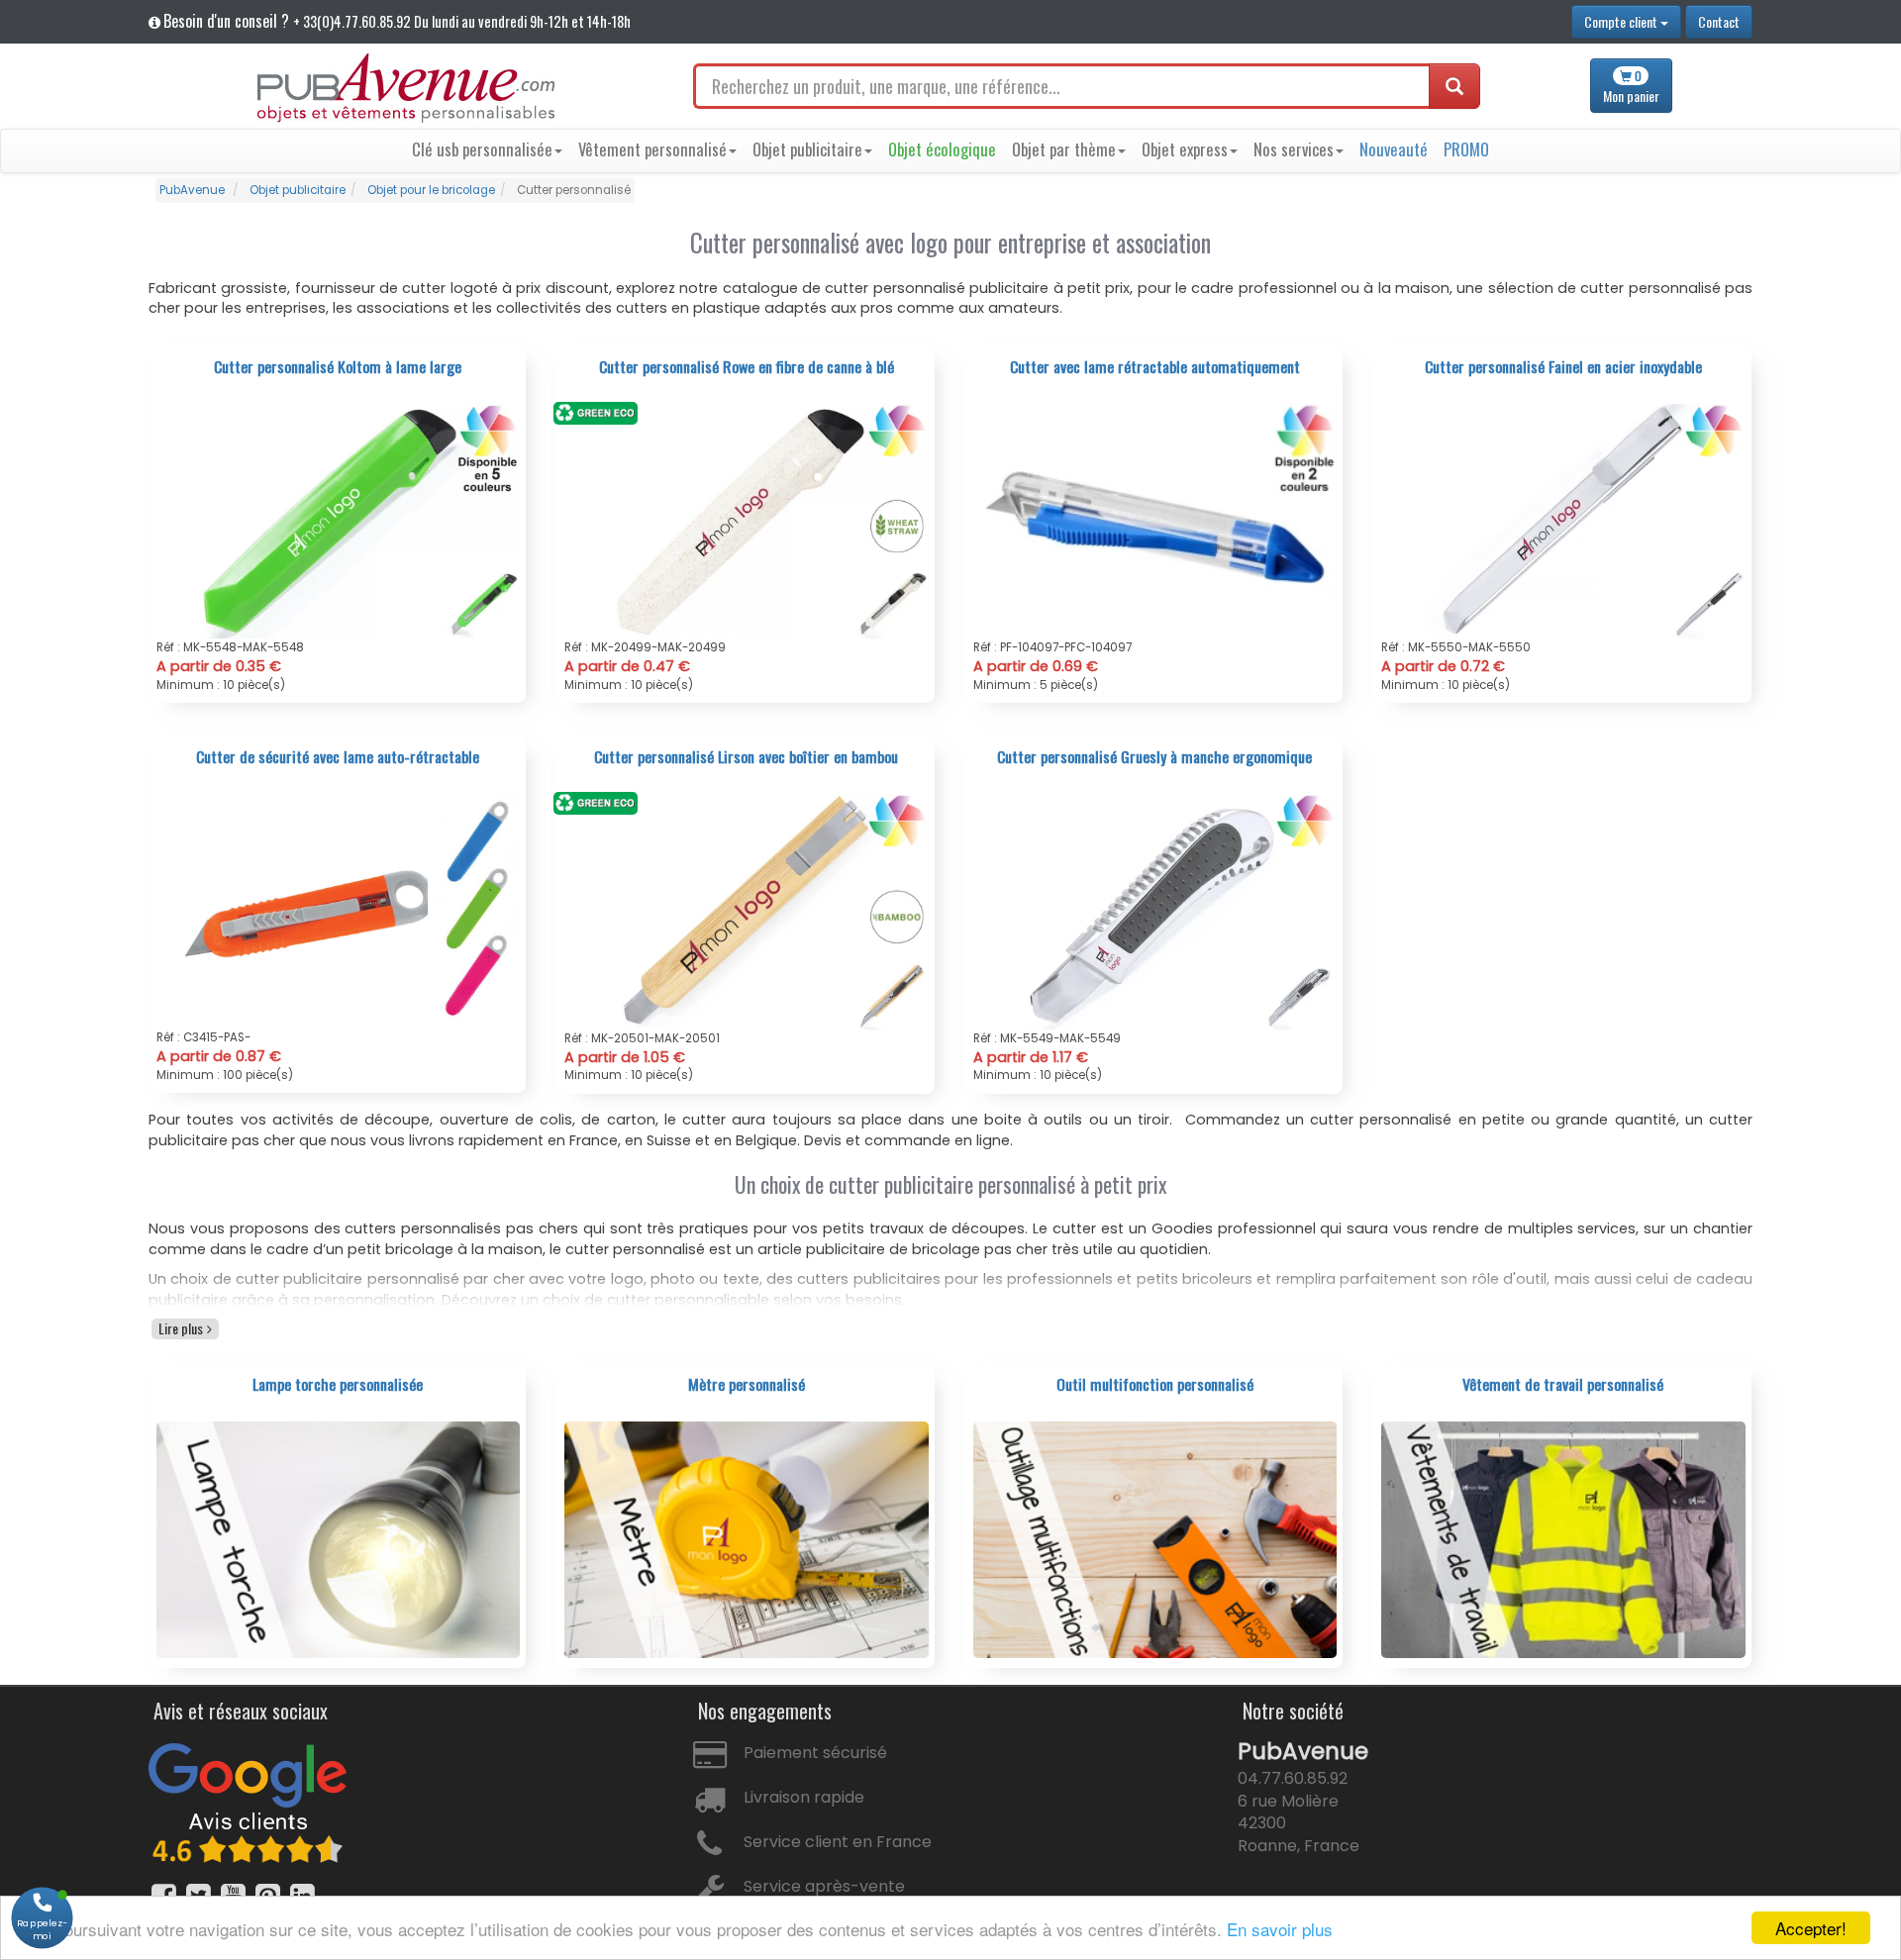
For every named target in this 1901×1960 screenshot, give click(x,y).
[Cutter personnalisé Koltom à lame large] (339, 521)
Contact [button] (1719, 21)
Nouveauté (1394, 149)
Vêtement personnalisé (652, 149)
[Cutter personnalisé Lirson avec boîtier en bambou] (747, 912)
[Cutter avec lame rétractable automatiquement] (1155, 521)
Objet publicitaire (807, 149)
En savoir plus (1280, 1929)
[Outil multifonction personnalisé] (1155, 1538)
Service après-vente (824, 1886)
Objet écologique (942, 149)
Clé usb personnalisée (482, 149)
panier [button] (1631, 87)
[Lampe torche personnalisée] (339, 1538)
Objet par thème (1064, 149)
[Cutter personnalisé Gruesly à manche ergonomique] (1155, 912)
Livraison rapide (804, 1797)
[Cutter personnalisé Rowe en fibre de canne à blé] (747, 521)
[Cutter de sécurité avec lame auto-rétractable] (339, 911)
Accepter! (1811, 1928)
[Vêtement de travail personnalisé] (1563, 1538)
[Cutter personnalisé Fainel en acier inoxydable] (1563, 521)
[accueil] (406, 88)
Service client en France (838, 1842)
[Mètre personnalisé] (747, 1538)
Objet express (1185, 149)
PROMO (1466, 149)
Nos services (1294, 149)
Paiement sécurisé (815, 1753)
